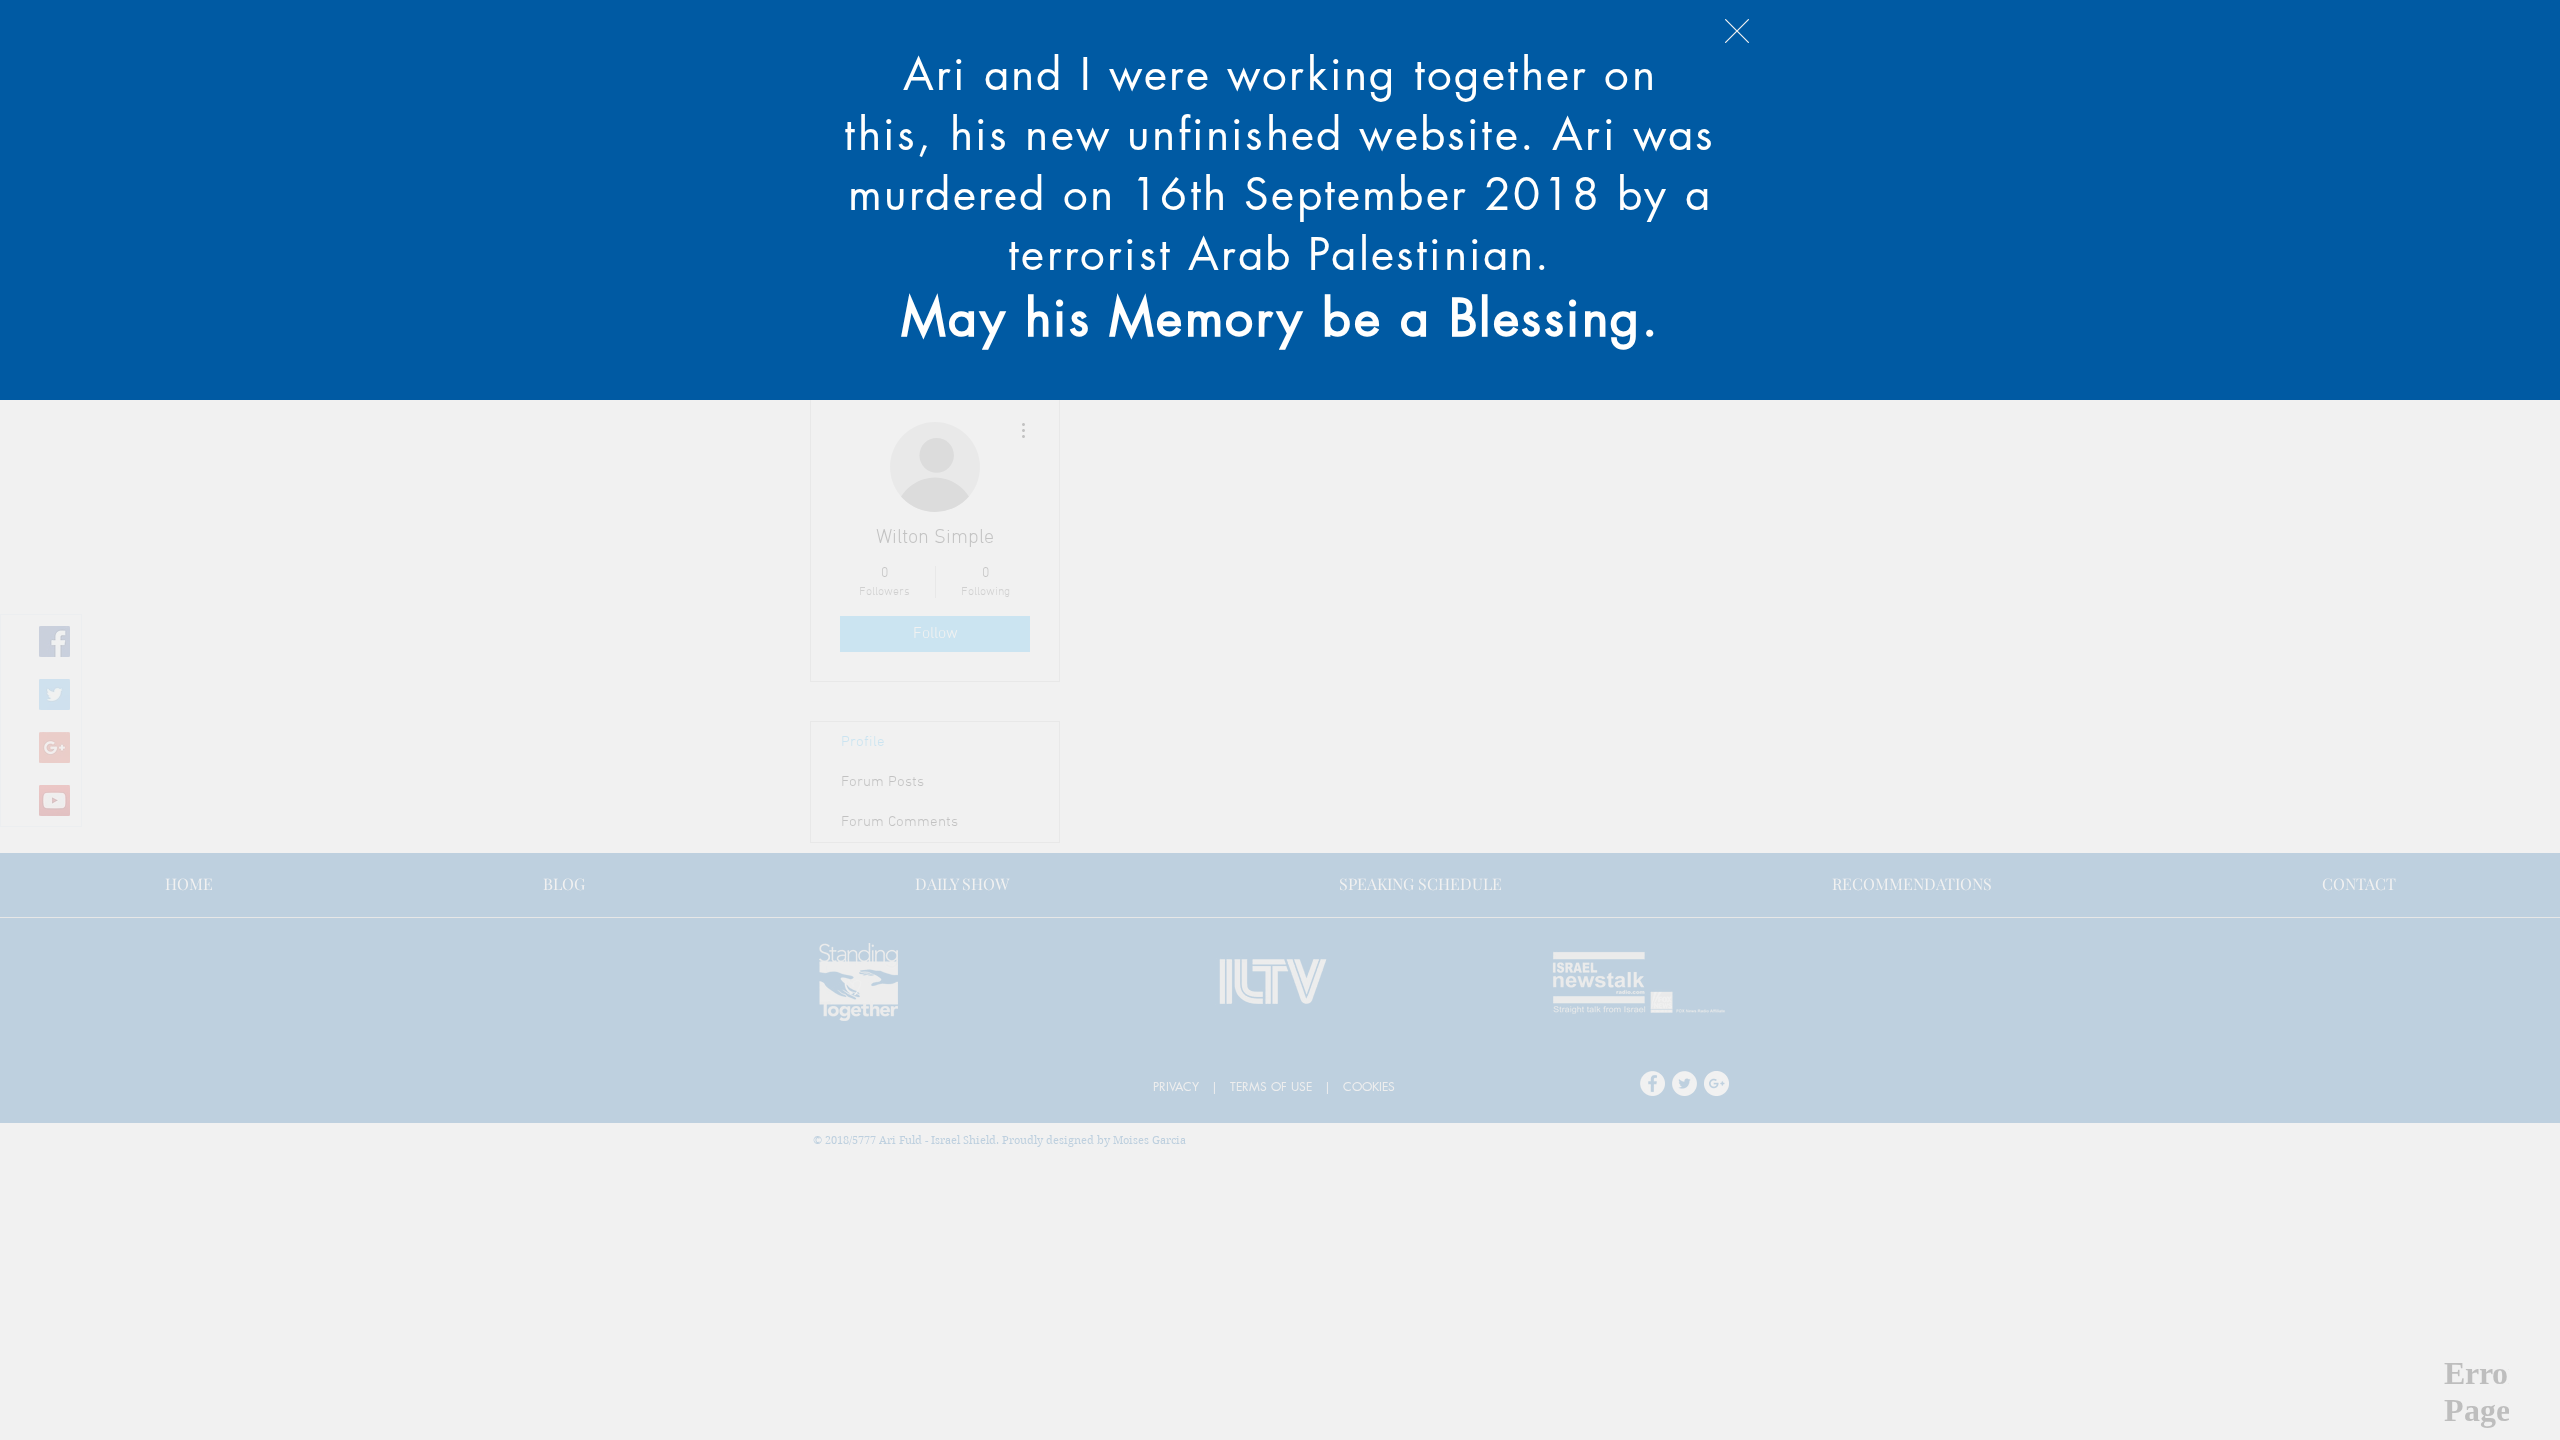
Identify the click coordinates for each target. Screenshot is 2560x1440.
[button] (1737, 31)
